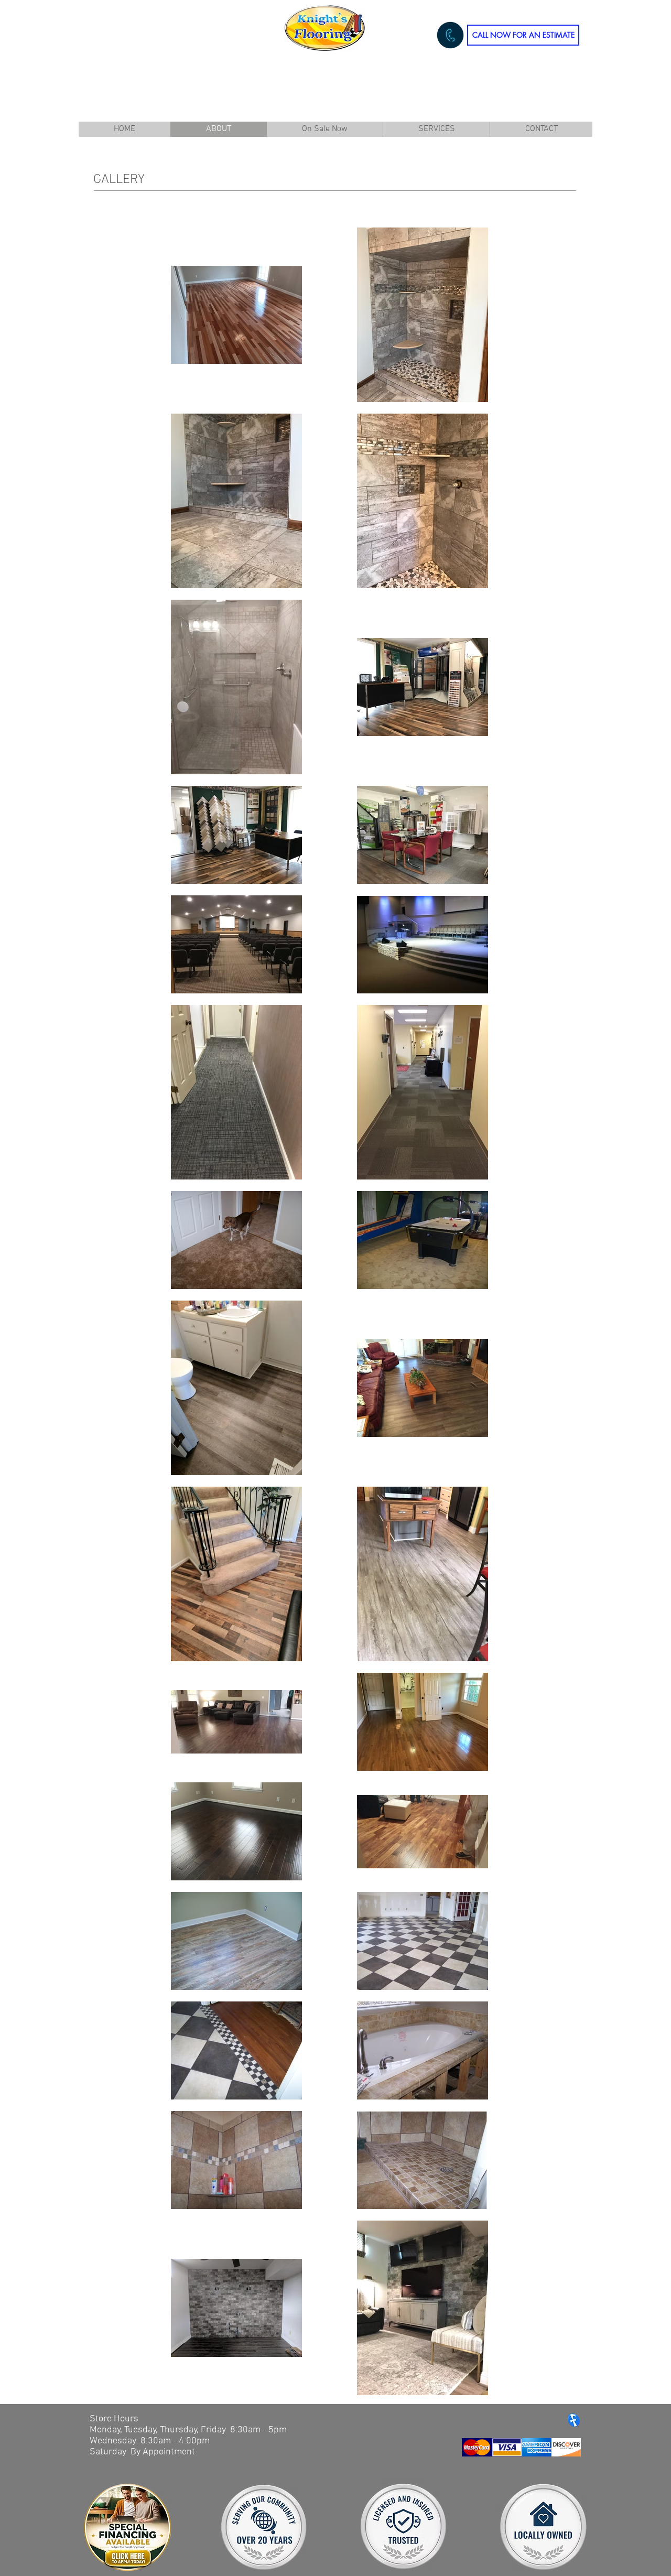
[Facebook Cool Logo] (574, 2420)
